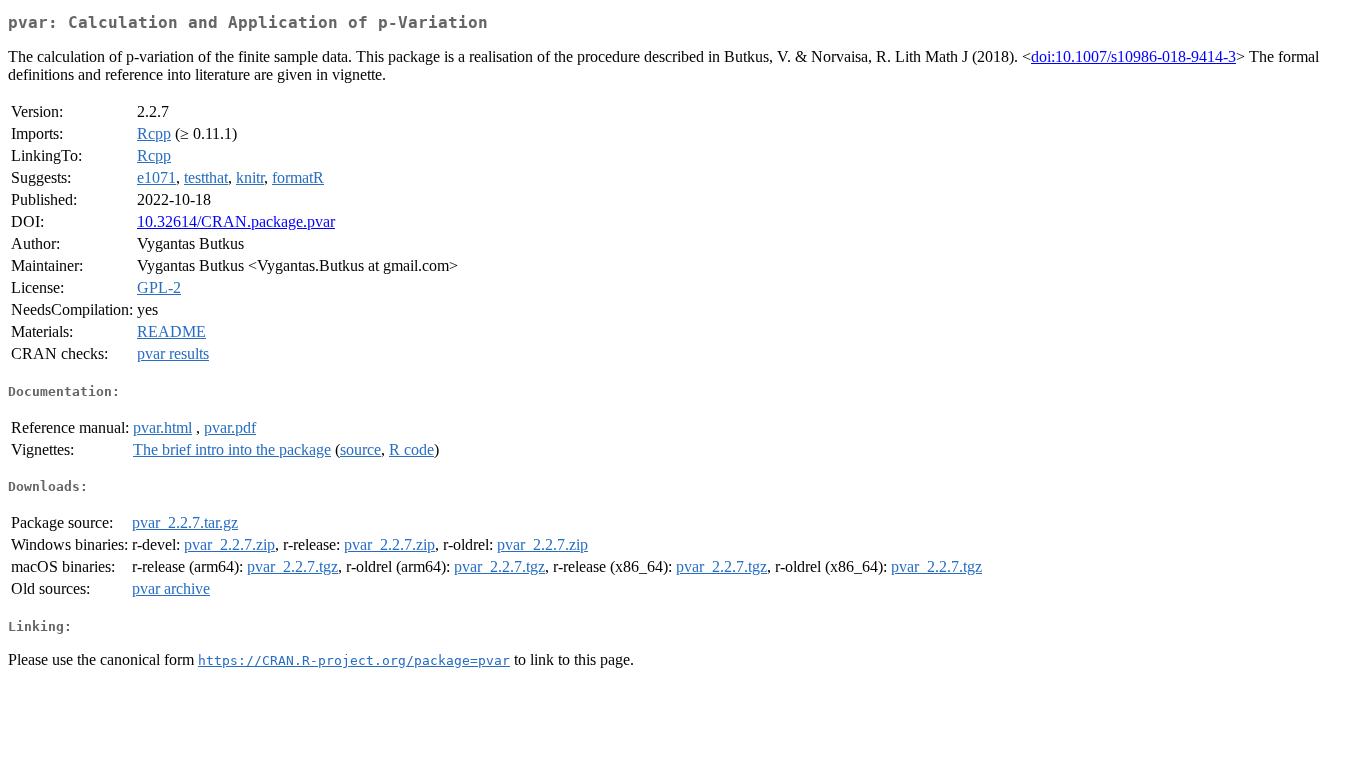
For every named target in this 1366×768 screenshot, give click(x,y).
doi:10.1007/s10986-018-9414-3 (1133, 56)
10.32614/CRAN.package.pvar (236, 221)
